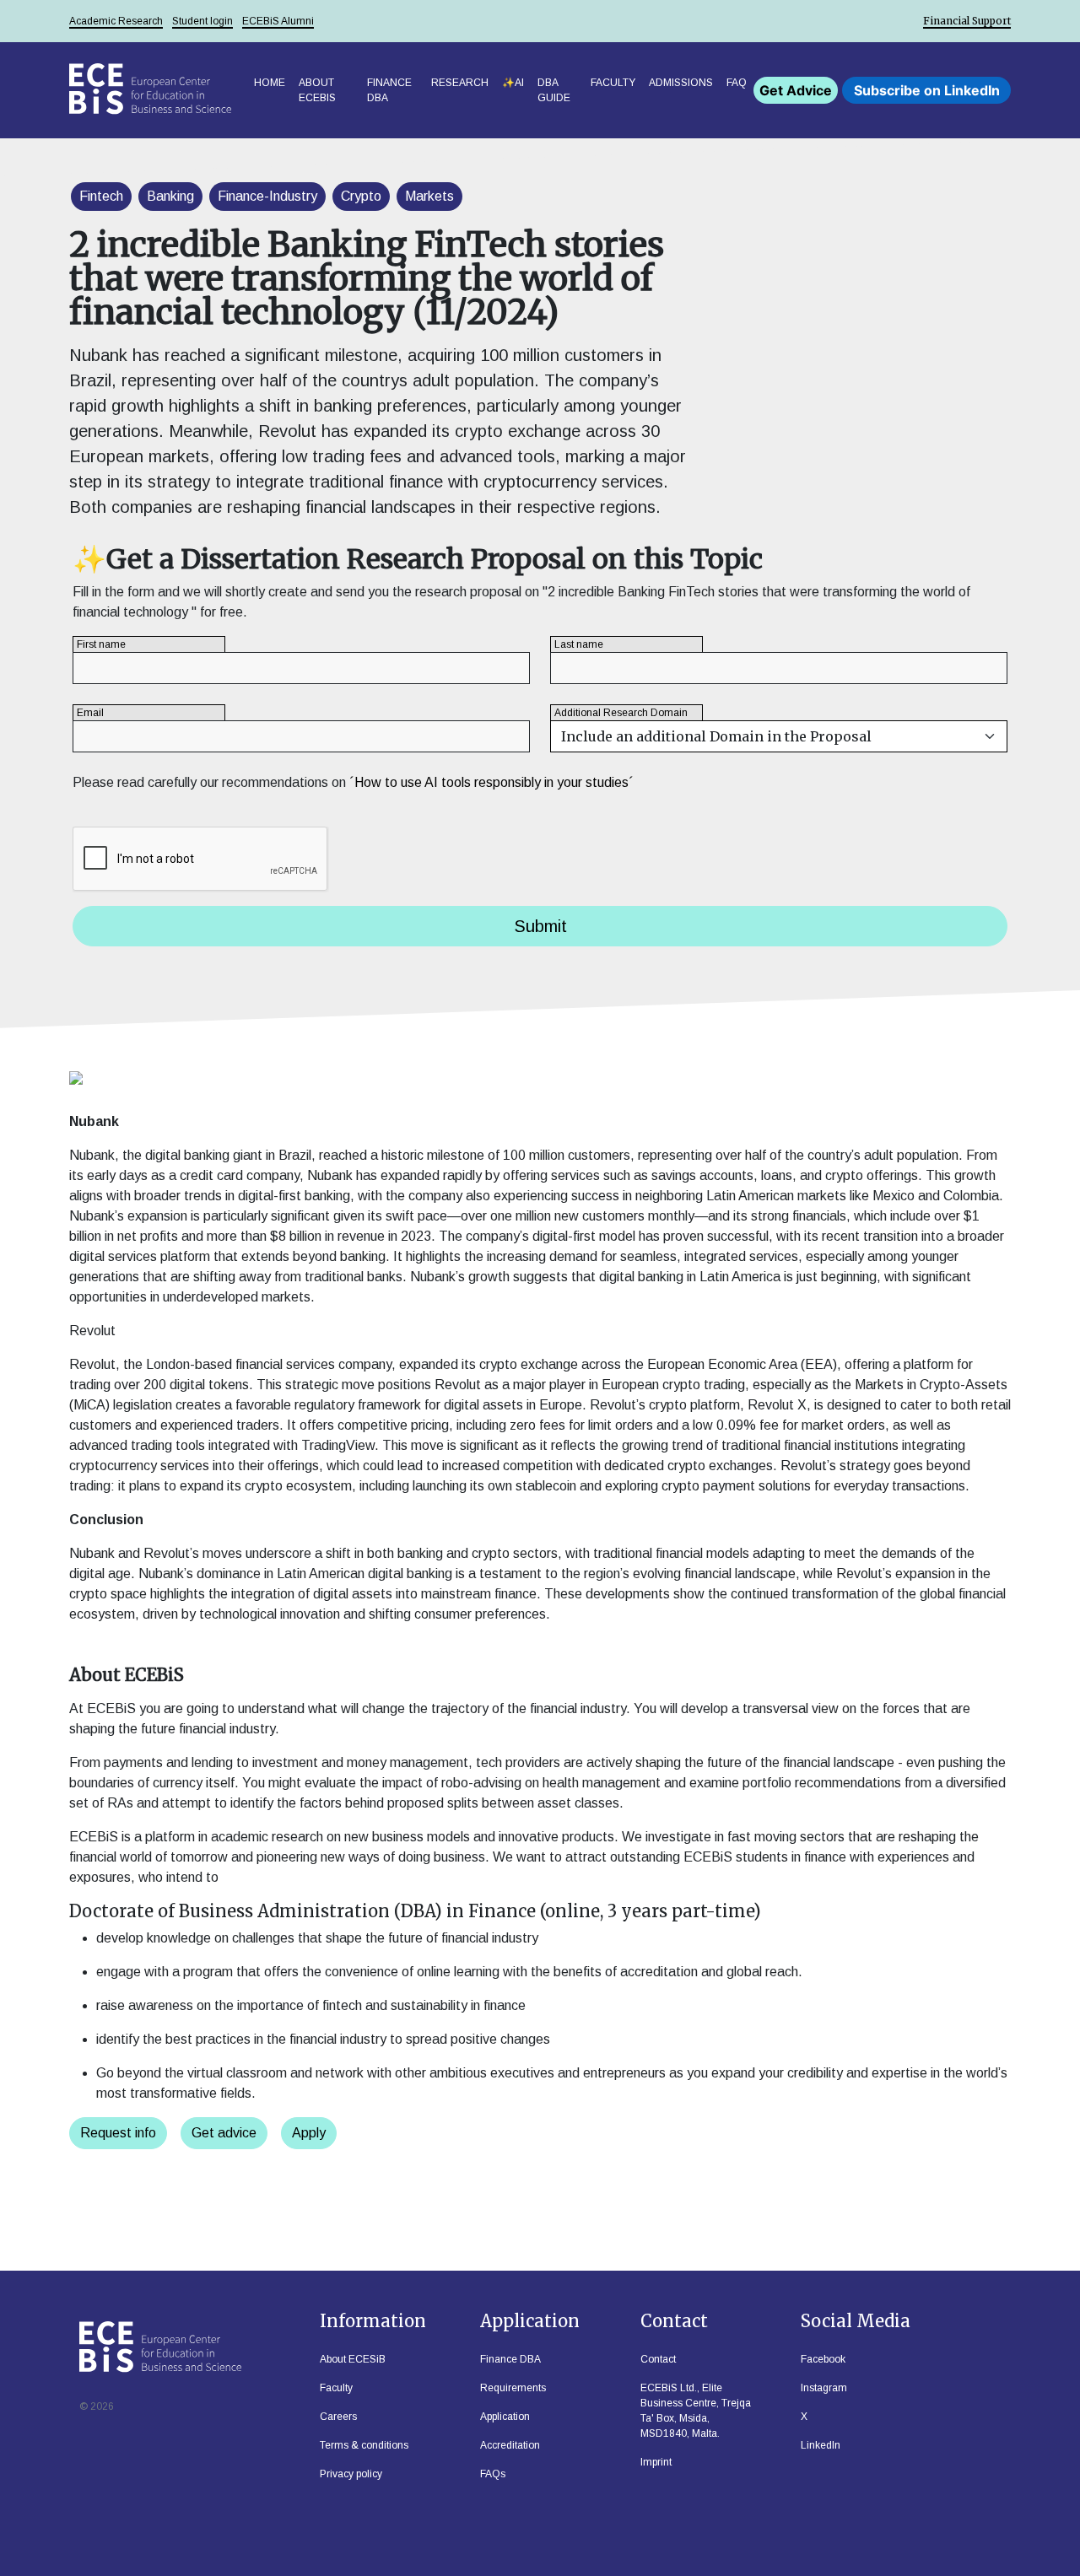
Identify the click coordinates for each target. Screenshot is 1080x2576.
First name (101, 644)
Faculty (613, 83)
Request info (118, 2133)
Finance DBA (389, 90)
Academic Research (116, 21)
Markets (429, 196)
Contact (658, 2359)
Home (270, 83)
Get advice (224, 2133)
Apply (309, 2133)
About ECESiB (353, 2359)
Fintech (101, 196)
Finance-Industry (267, 196)
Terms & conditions (364, 2445)
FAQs (493, 2474)
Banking (170, 196)
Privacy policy (351, 2474)
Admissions (681, 83)
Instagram (824, 2388)
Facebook (823, 2359)
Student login (202, 21)
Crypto (361, 196)
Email (90, 713)
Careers (338, 2417)
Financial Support (967, 21)
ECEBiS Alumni (278, 21)
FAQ (737, 83)
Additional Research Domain (621, 713)
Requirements (513, 2388)
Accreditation (510, 2445)
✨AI (513, 83)
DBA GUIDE (554, 90)
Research (460, 83)
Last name (579, 644)
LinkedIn (821, 2445)
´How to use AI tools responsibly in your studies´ (491, 782)
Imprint (656, 2462)
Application (505, 2417)
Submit (540, 926)
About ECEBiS (317, 90)
